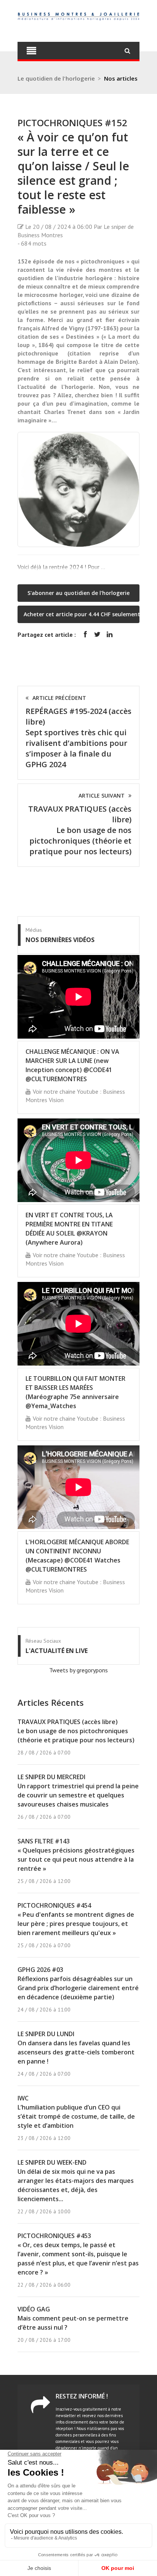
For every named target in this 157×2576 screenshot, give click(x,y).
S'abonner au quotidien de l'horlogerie (78, 593)
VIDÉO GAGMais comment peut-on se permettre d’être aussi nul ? (73, 2318)
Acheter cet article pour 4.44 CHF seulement (82, 614)
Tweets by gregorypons (78, 1670)
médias (34, 930)
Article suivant (102, 795)
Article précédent (59, 698)
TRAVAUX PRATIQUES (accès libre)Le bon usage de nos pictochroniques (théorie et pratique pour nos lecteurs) (80, 830)
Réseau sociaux (43, 1641)
